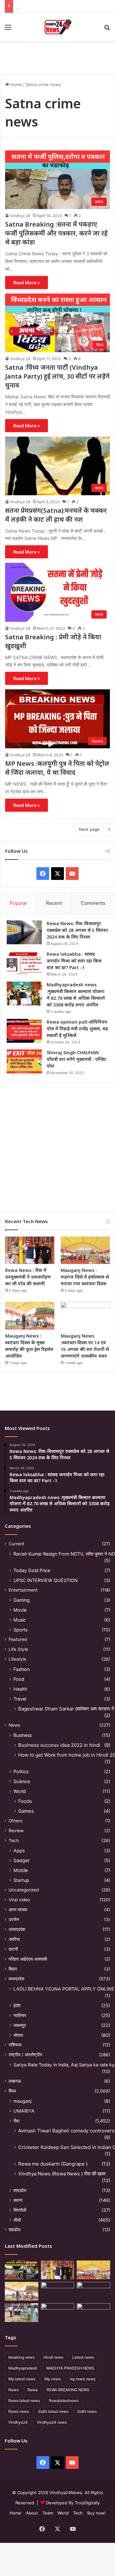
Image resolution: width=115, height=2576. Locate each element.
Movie (20, 1610)
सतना (18, 2200)
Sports (20, 1630)
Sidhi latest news (53, 2411)
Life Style (18, 1649)
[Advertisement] (57, 1144)
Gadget (21, 1860)
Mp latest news (22, 2379)
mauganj (22, 2101)
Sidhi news (87, 2411)
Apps (19, 1850)
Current (16, 1544)
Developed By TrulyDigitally (72, 2503)
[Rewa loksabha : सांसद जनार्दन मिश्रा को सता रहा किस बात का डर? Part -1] (24, 963)
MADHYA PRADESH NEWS (70, 2368)
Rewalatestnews (64, 2401)
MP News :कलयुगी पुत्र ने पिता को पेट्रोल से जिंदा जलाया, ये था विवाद (57, 768)
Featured (18, 1639)
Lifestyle (17, 1659)
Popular (18, 903)
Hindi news (53, 2357)
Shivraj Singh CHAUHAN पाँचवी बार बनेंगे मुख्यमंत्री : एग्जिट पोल (77, 1059)
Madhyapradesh (23, 2368)
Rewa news (19, 2411)
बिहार (13, 1969)
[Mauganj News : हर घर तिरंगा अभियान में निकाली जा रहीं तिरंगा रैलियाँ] (93, 2291)
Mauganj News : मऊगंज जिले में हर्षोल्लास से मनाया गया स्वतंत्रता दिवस (85, 1277)
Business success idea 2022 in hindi (59, 1745)
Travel (20, 1699)
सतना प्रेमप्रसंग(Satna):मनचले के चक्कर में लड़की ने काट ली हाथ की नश (56, 515)
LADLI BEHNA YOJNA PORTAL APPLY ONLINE (64, 1989)
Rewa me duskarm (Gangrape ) (53, 2164)
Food (19, 1679)
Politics (21, 1771)
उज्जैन (14, 1919)
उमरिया (14, 1939)
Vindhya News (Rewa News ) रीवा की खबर (62, 2174)
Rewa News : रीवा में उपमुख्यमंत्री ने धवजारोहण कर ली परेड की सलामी (28, 1277)
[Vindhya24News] (57, 27)
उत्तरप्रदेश (17, 1929)
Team (48, 2513)
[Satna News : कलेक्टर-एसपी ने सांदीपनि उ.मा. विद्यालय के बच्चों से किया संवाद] (93, 2313)
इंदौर (17, 2005)
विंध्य (12, 2091)
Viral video (19, 1900)
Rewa (33, 2390)
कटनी (13, 1949)
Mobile (21, 1870)
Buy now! (96, 2513)
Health (20, 1689)
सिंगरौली (20, 2210)
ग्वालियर (20, 2015)
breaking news (21, 2357)
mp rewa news (83, 2379)
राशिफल (15, 2045)
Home (15, 84)
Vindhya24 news (52, 2422)
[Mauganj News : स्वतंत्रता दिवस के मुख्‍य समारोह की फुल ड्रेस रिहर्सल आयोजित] (30, 1316)
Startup (21, 1880)
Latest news (83, 2357)
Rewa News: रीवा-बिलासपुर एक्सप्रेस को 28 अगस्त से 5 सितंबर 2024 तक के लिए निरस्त (77, 930)
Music (20, 1620)
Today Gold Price (32, 1570)
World (20, 1791)
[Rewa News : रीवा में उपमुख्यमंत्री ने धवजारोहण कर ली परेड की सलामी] (30, 1250)
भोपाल (18, 2035)
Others (15, 1821)
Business (23, 1735)
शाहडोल (20, 2190)
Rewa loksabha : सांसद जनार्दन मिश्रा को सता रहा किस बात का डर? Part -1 (74, 961)
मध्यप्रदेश (16, 1979)
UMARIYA (24, 2111)
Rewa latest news (24, 2401)
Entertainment (23, 1590)
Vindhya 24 (20, 216)
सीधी (17, 2220)
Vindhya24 (18, 2422)
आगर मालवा (18, 1910)
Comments (93, 903)
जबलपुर (20, 2025)
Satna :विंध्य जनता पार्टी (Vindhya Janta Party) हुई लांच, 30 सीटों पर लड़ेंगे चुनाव (57, 376)
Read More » (27, 283)
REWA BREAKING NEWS (68, 2390)
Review (16, 1831)
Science (22, 1781)
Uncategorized (24, 1890)
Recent (54, 903)
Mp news (53, 2379)
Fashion (22, 1669)
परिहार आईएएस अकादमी (28, 1959)
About (32, 2513)
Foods (25, 1801)
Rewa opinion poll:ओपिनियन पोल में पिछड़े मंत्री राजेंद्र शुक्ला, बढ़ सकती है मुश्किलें (77, 1029)
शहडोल (15, 2230)
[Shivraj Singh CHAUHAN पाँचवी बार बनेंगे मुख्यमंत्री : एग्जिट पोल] (24, 1061)
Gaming (22, 1600)
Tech (14, 1840)
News (14, 1725)
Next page (89, 829)
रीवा (16, 2121)
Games (26, 1811)
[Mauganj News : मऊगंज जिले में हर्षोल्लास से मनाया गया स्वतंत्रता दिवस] (85, 1250)
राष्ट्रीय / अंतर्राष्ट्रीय (25, 2055)
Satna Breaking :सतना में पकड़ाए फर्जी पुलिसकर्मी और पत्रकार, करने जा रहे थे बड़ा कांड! (56, 233)
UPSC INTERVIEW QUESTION (46, 1580)
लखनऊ (15, 2081)
